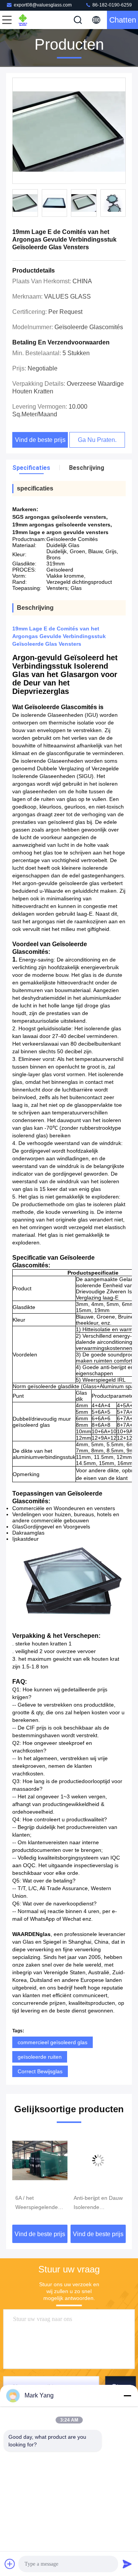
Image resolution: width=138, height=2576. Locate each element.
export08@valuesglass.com (43, 5)
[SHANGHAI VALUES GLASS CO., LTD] (32, 20)
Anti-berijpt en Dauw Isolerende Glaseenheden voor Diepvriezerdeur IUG (98, 2203)
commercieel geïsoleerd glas (53, 2042)
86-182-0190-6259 (112, 5)
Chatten (123, 20)
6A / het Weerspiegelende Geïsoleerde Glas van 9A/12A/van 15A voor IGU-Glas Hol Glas (40, 2203)
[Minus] (127, 2396)
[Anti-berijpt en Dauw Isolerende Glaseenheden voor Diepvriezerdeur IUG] (98, 2160)
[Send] (127, 2564)
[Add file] (10, 2564)
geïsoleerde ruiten (40, 2057)
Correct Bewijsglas (40, 2071)
